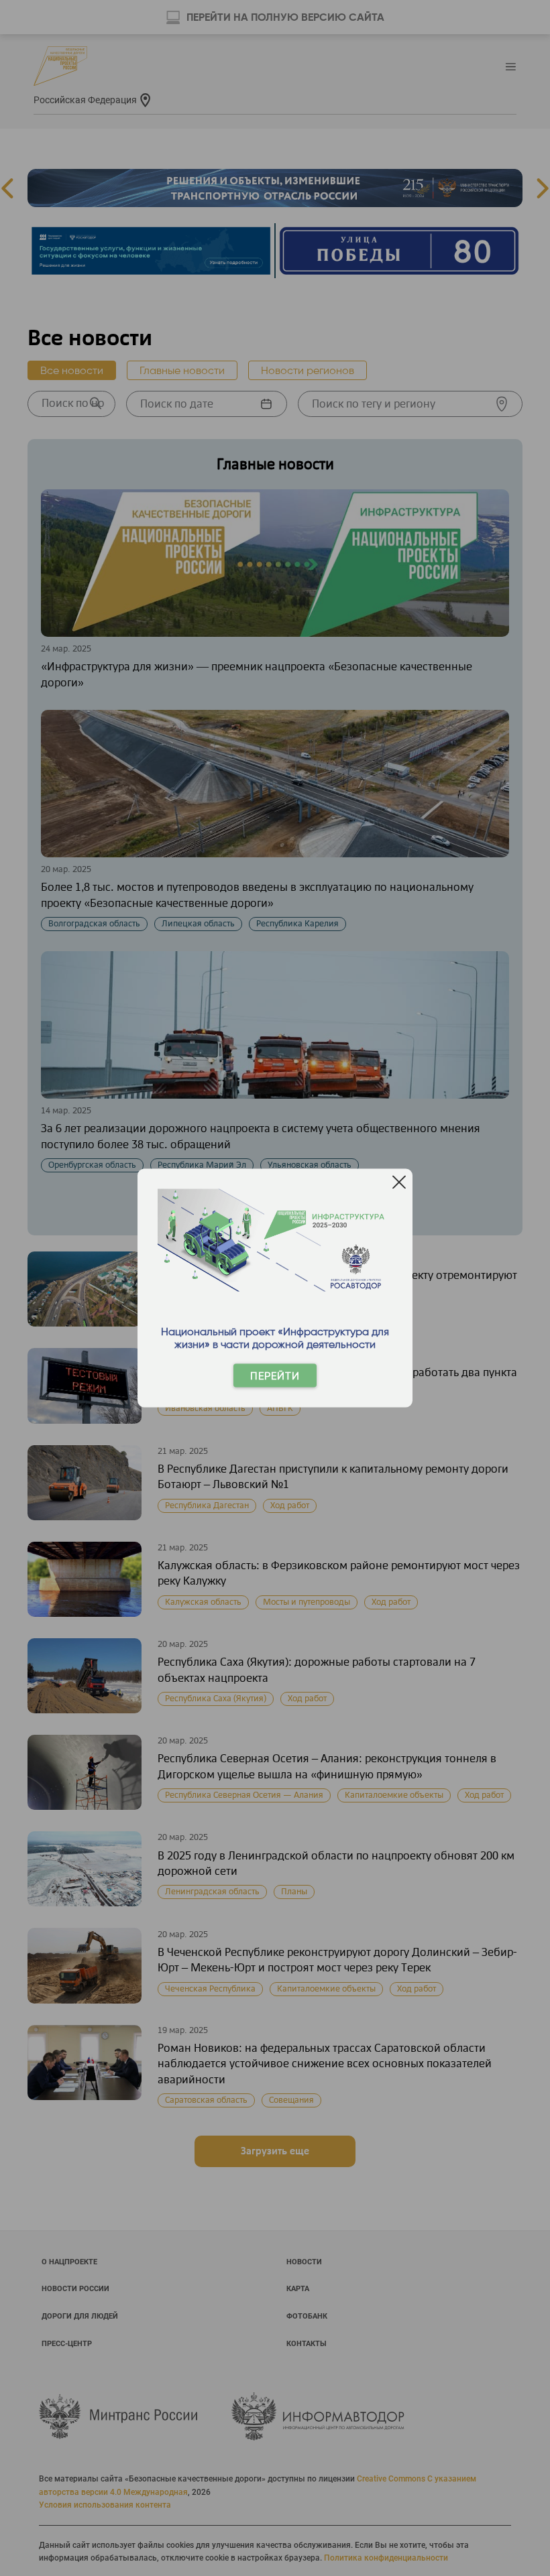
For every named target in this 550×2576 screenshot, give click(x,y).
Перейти (275, 1376)
